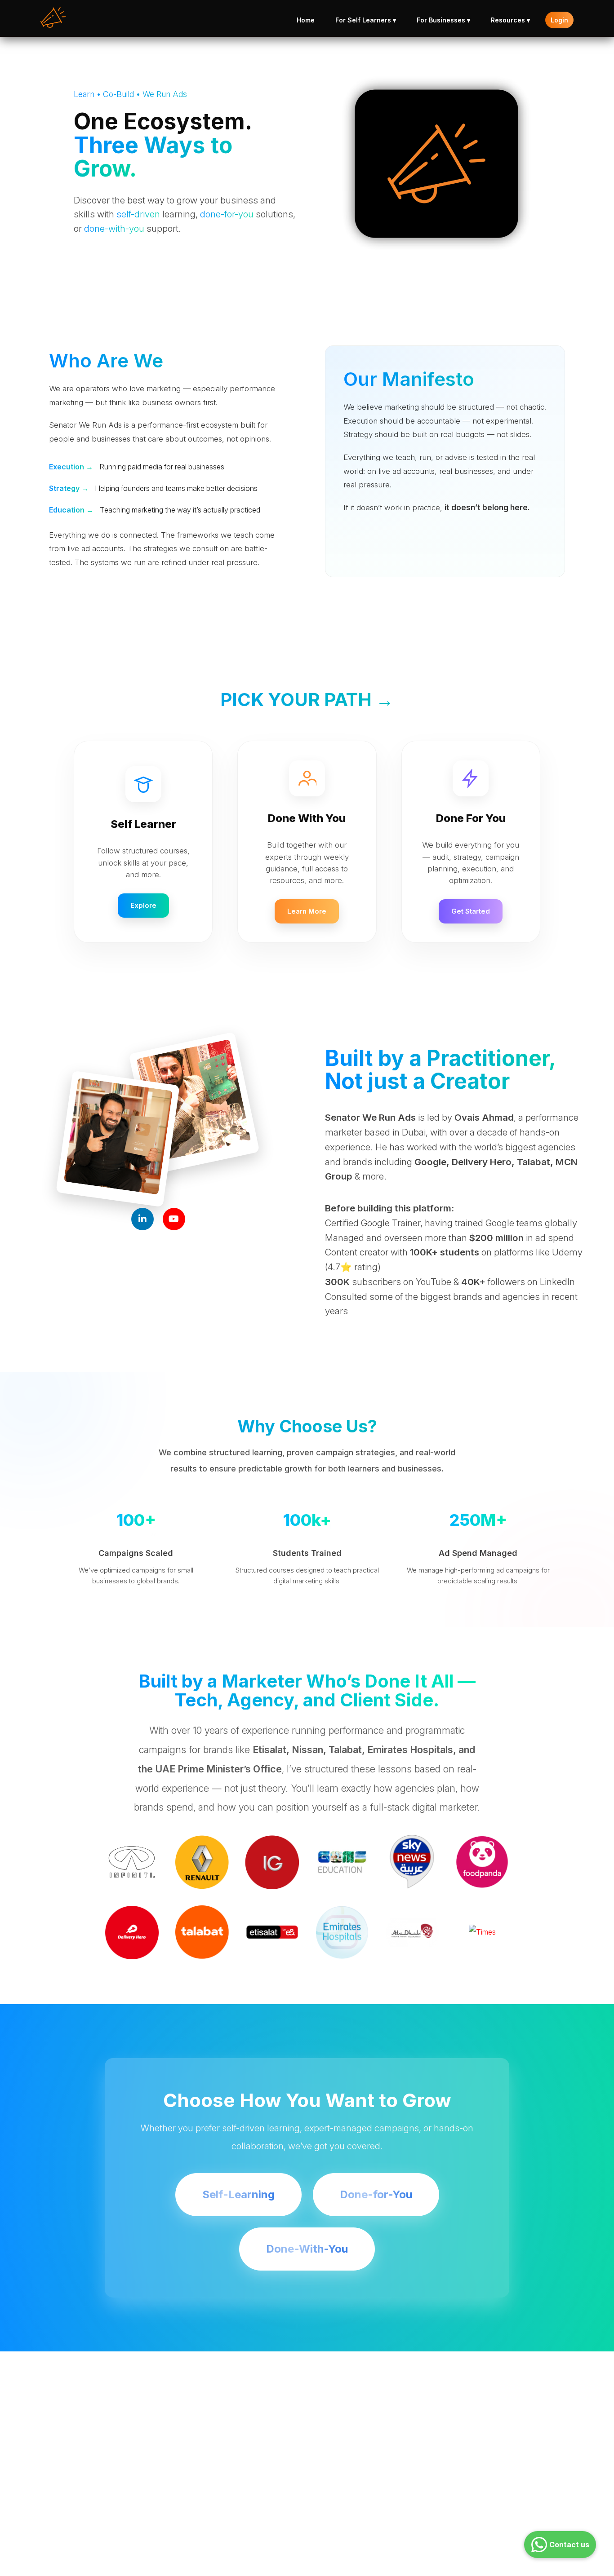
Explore (143, 905)
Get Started (471, 911)
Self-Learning (238, 2194)
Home (306, 20)
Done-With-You (307, 2249)
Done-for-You (376, 2194)
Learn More (307, 911)
